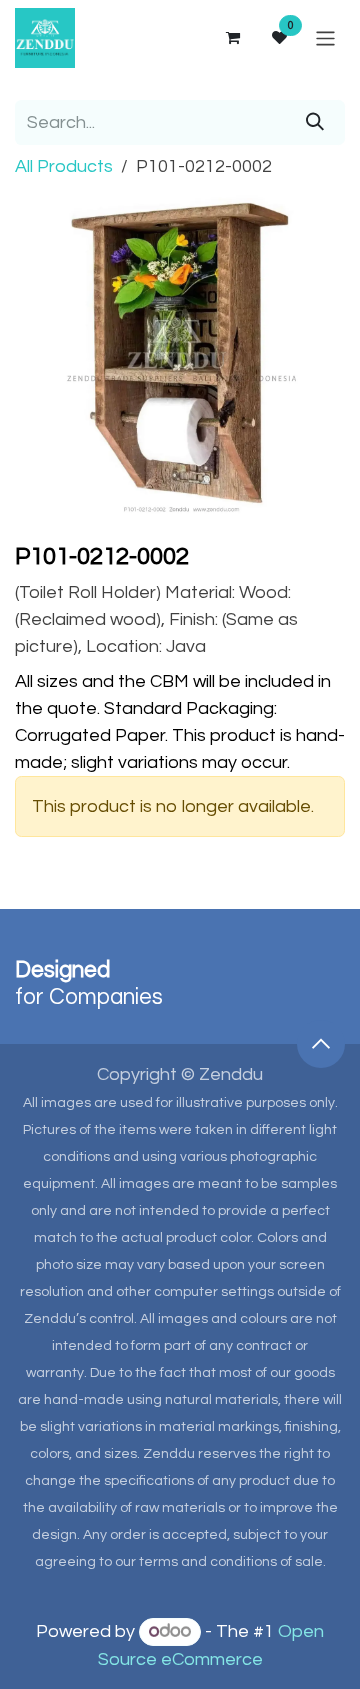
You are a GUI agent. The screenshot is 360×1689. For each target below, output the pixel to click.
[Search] (315, 122)
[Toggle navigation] (325, 37)
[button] (321, 1044)
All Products (64, 166)
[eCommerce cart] (232, 38)
